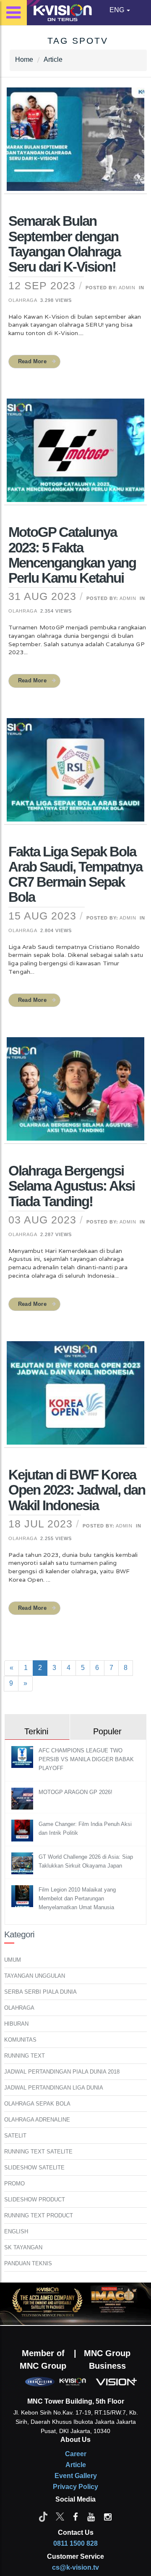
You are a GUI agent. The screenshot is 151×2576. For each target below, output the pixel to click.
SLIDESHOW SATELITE (34, 2168)
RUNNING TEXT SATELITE (38, 2152)
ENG (118, 10)
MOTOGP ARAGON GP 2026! (75, 1792)
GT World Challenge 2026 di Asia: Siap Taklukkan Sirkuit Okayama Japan (86, 1861)
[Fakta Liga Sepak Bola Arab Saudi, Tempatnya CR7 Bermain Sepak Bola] (75, 775)
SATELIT (15, 2136)
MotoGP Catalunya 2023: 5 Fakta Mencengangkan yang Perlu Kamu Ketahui (72, 555)
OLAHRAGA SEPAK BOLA (37, 2104)
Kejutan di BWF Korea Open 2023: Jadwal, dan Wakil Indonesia (77, 1490)
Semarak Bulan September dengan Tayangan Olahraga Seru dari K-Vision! (64, 244)
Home (24, 59)
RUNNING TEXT (25, 2056)
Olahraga (23, 300)
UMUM (13, 1960)
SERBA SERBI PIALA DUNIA (40, 1992)
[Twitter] (60, 2516)
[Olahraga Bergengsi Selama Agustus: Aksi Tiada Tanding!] (75, 1094)
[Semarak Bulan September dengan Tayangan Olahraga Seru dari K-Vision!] (75, 145)
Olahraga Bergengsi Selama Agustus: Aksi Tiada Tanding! (72, 1186)
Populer (107, 1731)
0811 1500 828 (75, 2543)
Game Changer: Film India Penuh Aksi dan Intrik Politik (85, 1828)
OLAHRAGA (19, 2008)
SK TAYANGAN (23, 2247)
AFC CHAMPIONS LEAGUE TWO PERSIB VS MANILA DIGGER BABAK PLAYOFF (86, 1759)
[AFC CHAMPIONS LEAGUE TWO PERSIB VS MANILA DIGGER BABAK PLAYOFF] (23, 1756)
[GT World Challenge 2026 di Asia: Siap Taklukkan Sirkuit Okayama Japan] (23, 1863)
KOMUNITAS (20, 2040)
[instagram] (108, 2516)
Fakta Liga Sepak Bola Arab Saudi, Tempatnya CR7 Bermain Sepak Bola (75, 875)
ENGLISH (16, 2231)
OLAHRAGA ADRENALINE (37, 2120)
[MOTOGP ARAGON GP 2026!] (23, 1798)
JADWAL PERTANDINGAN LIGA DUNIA (54, 2088)
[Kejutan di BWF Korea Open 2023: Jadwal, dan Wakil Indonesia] (75, 1398)
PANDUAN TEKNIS (28, 2263)
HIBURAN (16, 2024)
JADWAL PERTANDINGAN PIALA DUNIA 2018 (62, 2072)
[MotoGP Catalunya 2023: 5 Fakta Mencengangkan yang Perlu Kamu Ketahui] (75, 456)
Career (76, 2454)
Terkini (36, 1731)
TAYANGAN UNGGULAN (35, 1976)
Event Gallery (76, 2476)
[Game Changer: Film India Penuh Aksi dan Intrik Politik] (23, 1830)
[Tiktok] (43, 2516)
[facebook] (75, 2516)
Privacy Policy (75, 2487)
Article (53, 59)
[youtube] (91, 2516)
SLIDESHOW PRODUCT (35, 2200)
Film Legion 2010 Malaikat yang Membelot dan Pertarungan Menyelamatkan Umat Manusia (77, 1898)
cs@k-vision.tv (75, 2567)
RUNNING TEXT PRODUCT (39, 2215)
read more (32, 361)
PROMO (14, 2184)
